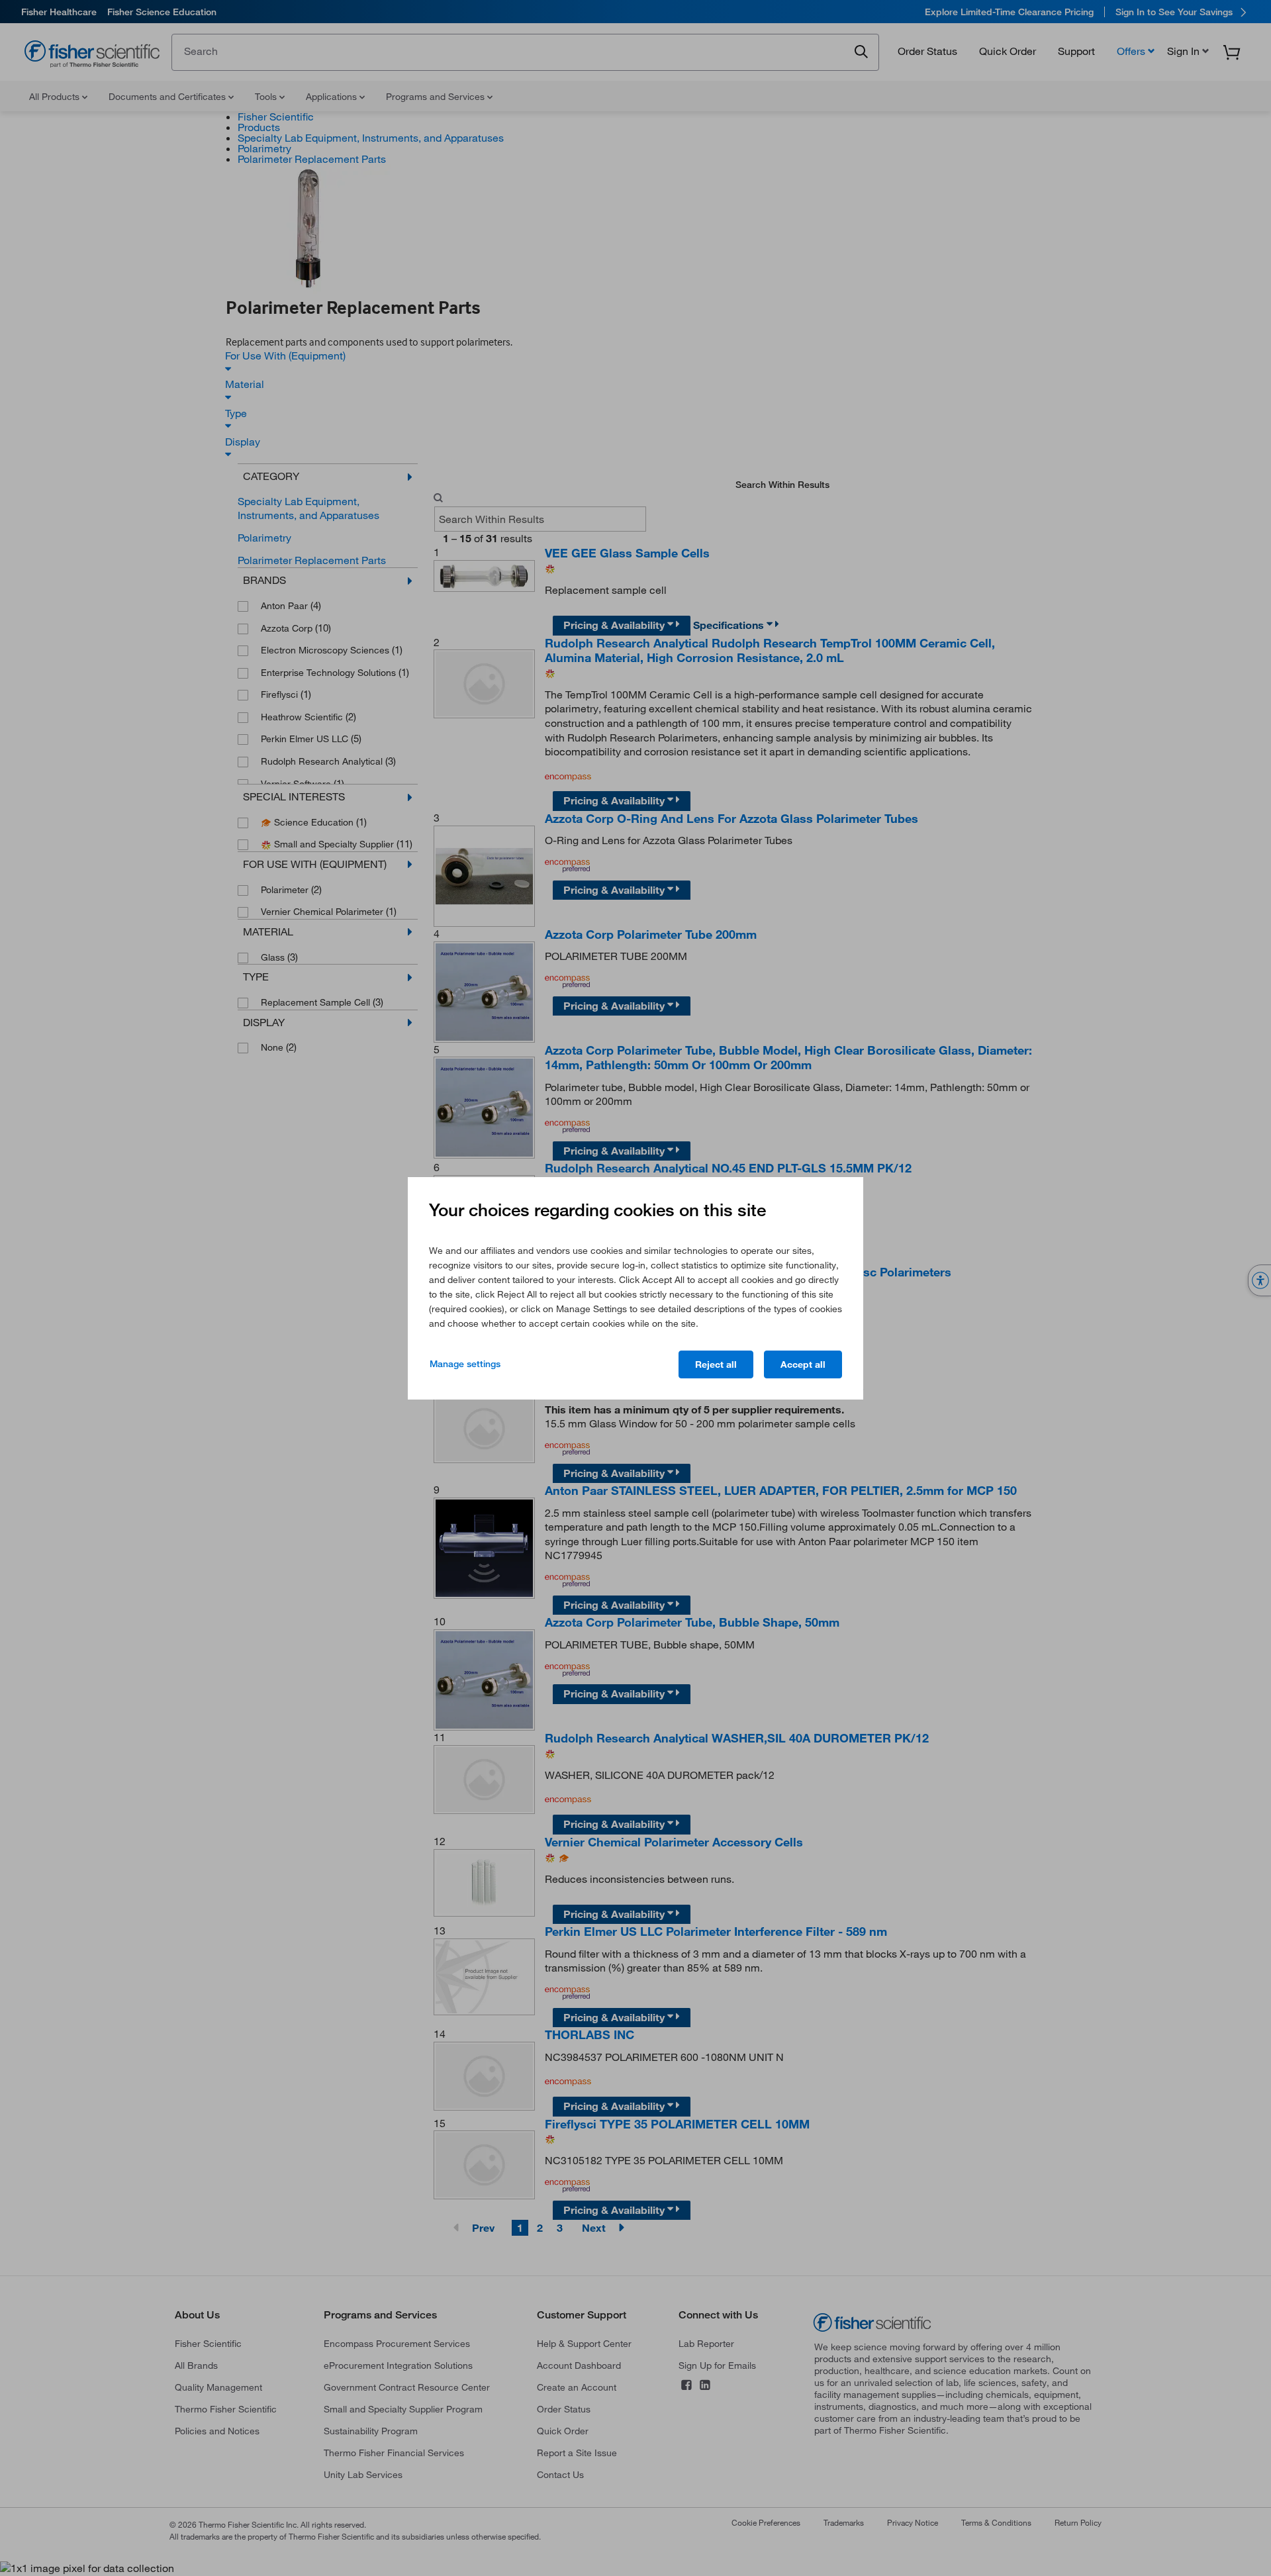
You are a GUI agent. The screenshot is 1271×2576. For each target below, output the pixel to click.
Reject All (716, 1364)
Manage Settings (465, 1364)
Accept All (803, 1364)
